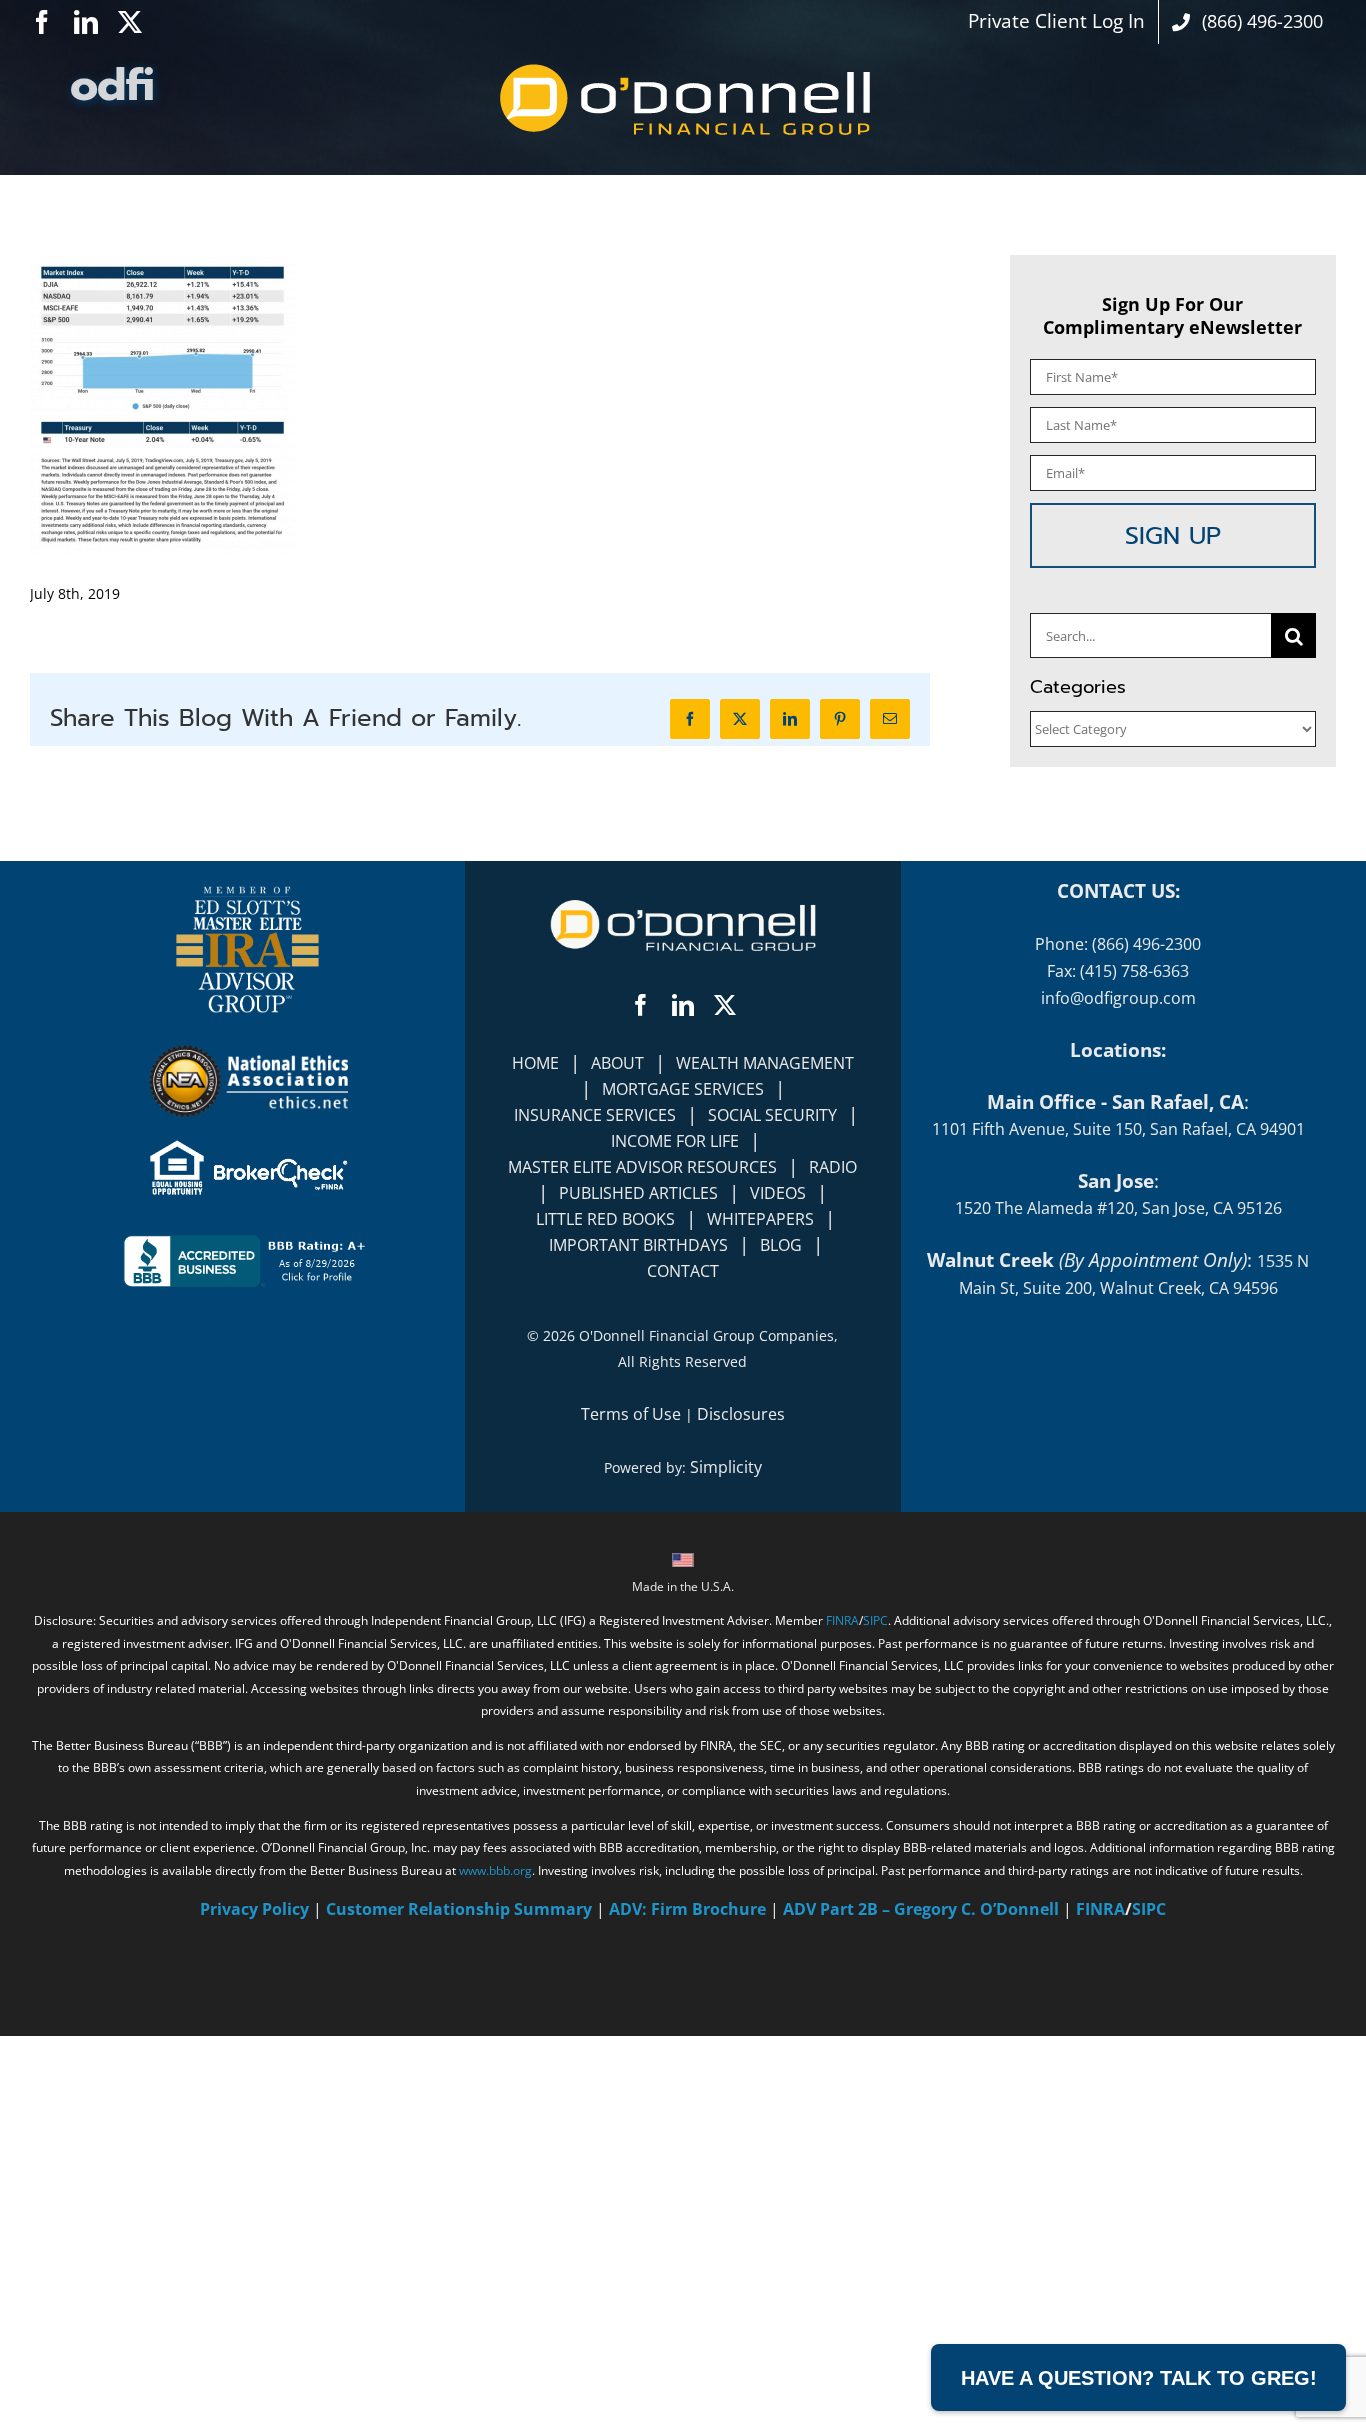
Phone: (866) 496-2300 (1118, 944)
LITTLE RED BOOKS (605, 1219)
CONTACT (683, 1271)
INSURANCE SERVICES (595, 1115)
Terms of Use (631, 1414)
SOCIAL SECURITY (772, 1115)
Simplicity (726, 1467)
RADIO (833, 1167)
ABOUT (617, 1063)
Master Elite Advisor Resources (642, 1167)
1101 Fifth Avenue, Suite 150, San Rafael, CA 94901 (1118, 1129)
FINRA (842, 1620)
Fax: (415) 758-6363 (1118, 971)
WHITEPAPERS (760, 1219)
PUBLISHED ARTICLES (638, 1193)
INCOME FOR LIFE (675, 1141)
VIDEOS (778, 1193)
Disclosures (741, 1414)
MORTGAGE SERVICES (683, 1089)
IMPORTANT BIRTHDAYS (638, 1245)
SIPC (875, 1620)
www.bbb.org (495, 1870)
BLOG (781, 1245)
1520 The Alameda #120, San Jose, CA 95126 (1118, 1208)
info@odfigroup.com (1118, 998)
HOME (535, 1063)
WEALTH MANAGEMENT (765, 1063)
